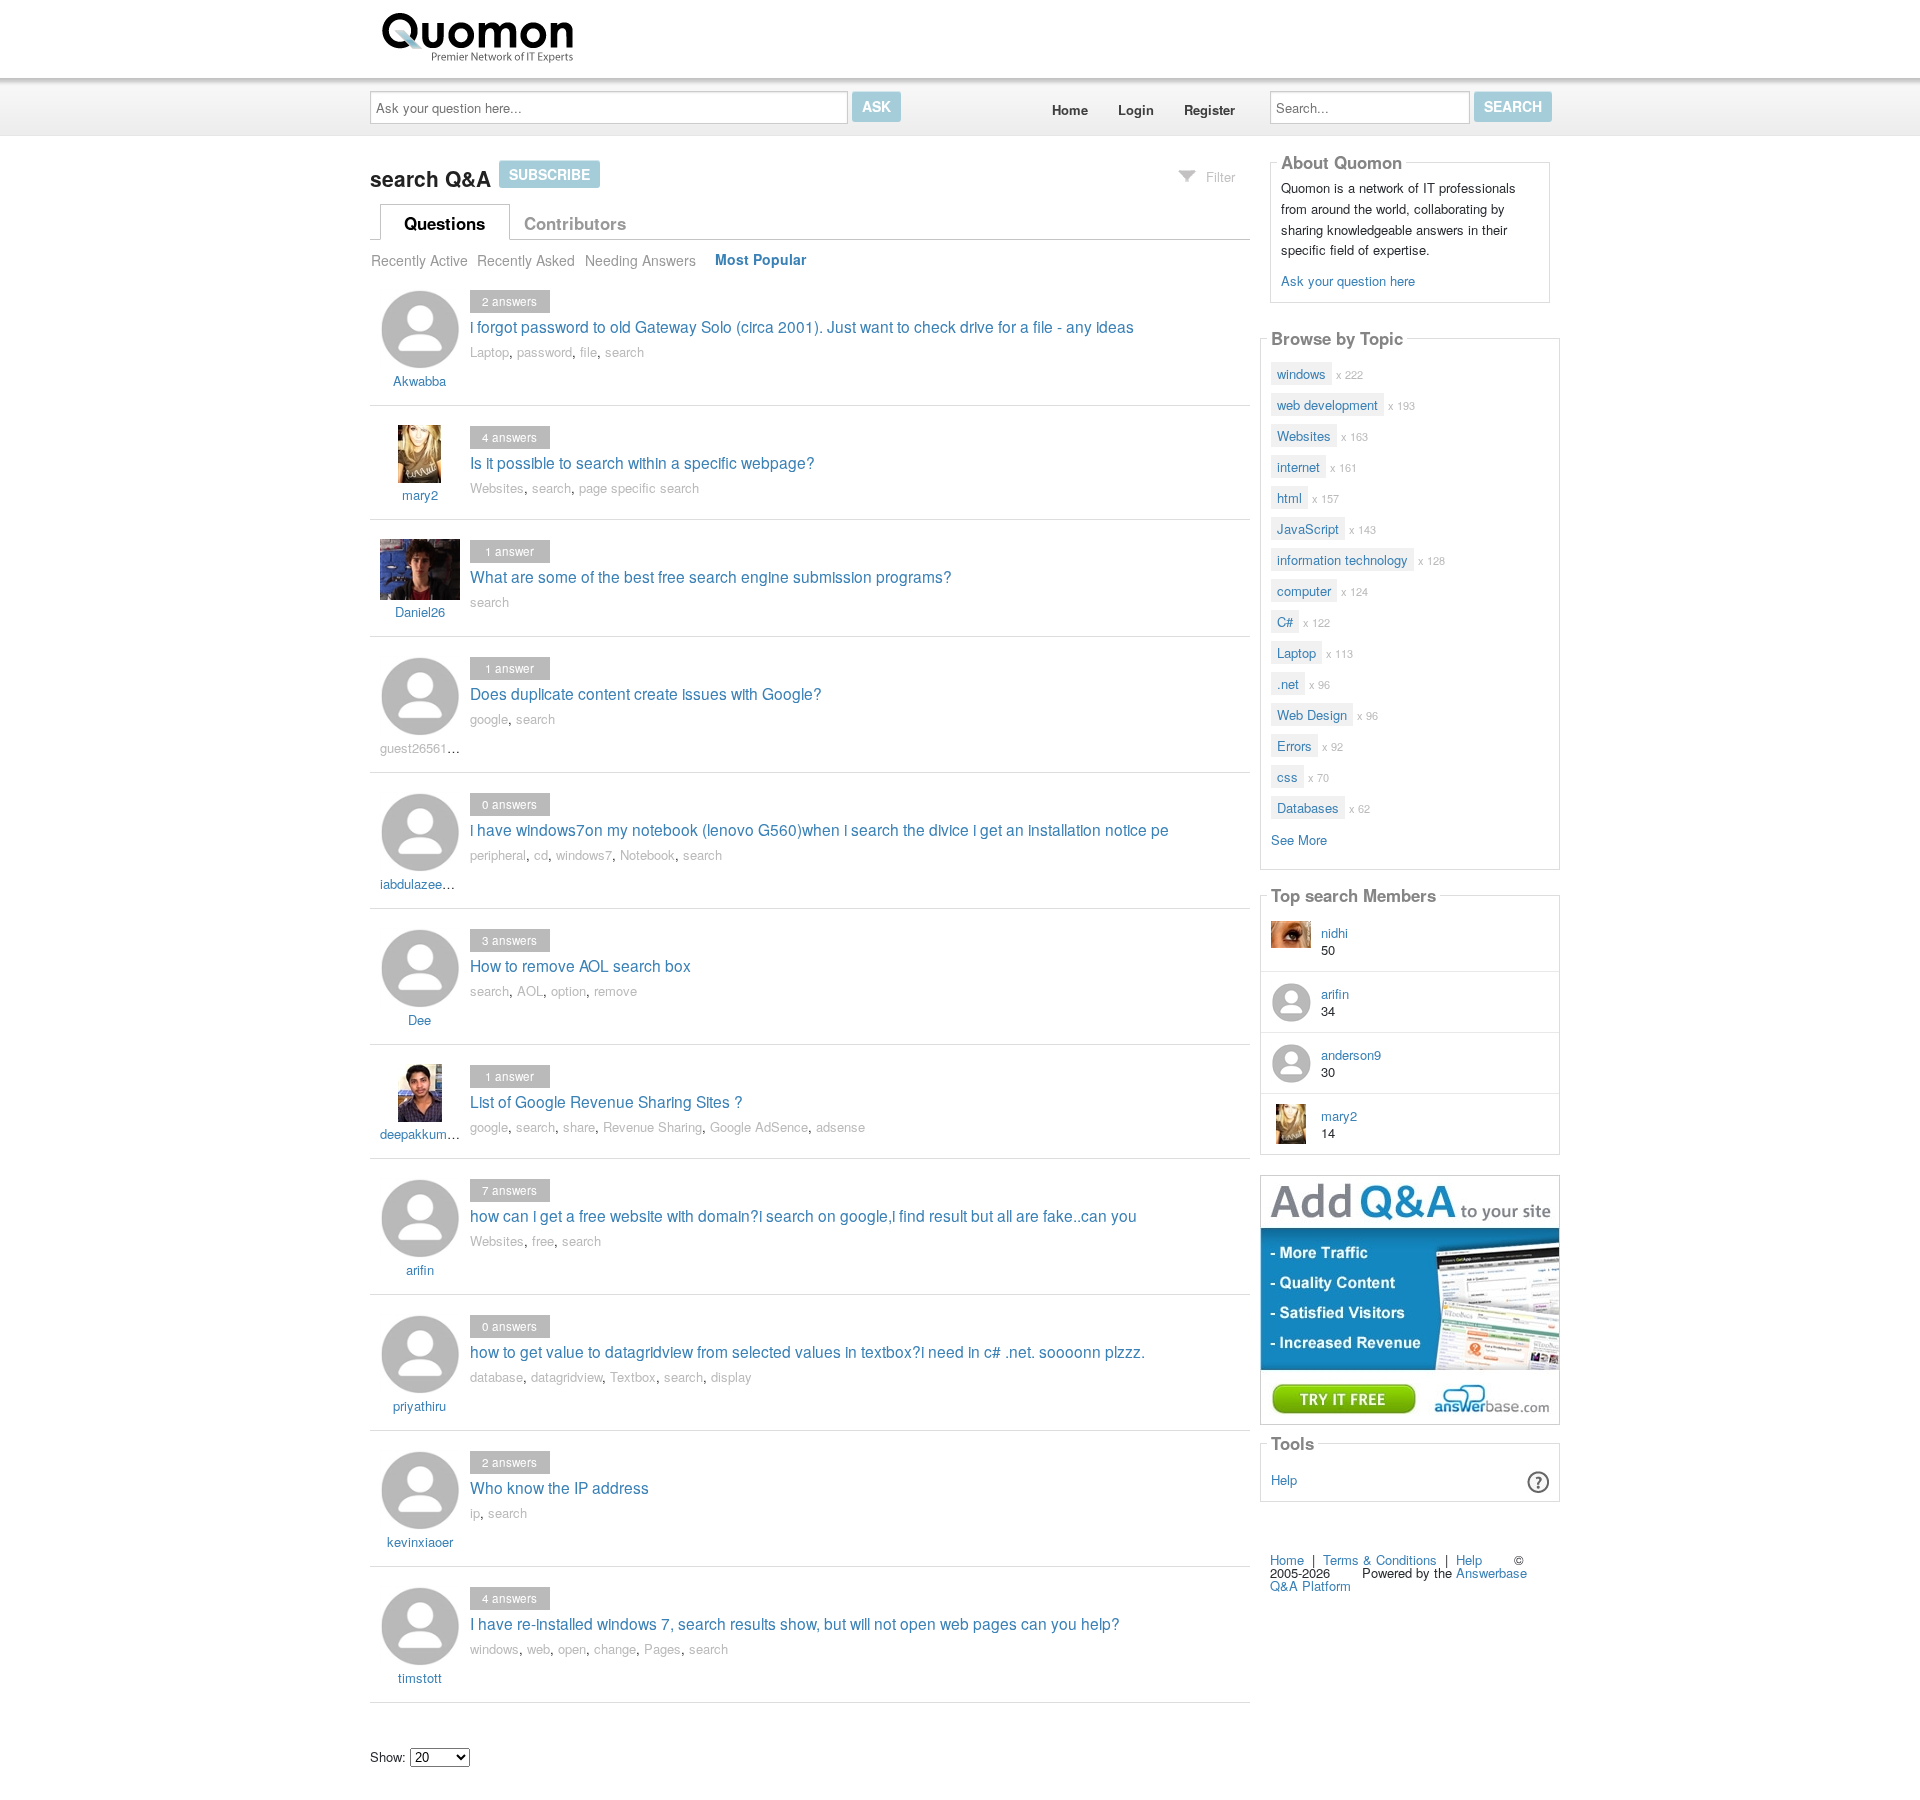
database (496, 1376)
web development (1327, 404)
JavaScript (1308, 528)
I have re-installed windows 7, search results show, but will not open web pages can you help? (795, 1623)
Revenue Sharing (652, 1126)
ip (475, 1512)
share (579, 1126)
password (544, 351)
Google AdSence (759, 1126)
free (543, 1240)
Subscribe (549, 174)
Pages (662, 1648)
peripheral (498, 854)
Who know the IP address (559, 1487)
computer (1304, 590)
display (731, 1376)
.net (1288, 683)
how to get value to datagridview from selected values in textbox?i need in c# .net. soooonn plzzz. (807, 1351)
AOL (530, 990)
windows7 (584, 854)
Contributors (575, 223)
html (1289, 497)
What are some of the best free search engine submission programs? (711, 576)
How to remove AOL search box (580, 965)
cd (541, 854)
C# (1285, 621)
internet (1298, 466)
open (572, 1648)
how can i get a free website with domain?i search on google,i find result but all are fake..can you (803, 1215)
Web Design (1312, 714)
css (1287, 776)
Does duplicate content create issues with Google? (646, 693)
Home (1070, 109)
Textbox (633, 1376)
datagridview (566, 1376)
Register (1209, 109)
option (568, 990)
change (615, 1648)
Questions (444, 223)
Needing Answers (640, 260)
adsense (840, 1126)
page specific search (639, 487)
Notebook (647, 854)
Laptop (489, 351)
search (624, 351)
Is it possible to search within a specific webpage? (642, 462)
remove (615, 990)
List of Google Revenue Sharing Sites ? (606, 1101)
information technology (1342, 559)
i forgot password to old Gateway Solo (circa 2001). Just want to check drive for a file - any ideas (802, 326)
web (538, 1648)
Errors (1294, 745)
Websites (497, 487)
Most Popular (760, 260)
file (588, 351)
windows (494, 1648)
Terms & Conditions (1380, 1559)
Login (1136, 109)
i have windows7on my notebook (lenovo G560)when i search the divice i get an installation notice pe (819, 829)
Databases (1308, 807)
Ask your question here (1348, 280)
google (489, 718)
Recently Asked (526, 260)
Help (1284, 1479)
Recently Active (419, 260)
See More (1299, 838)
